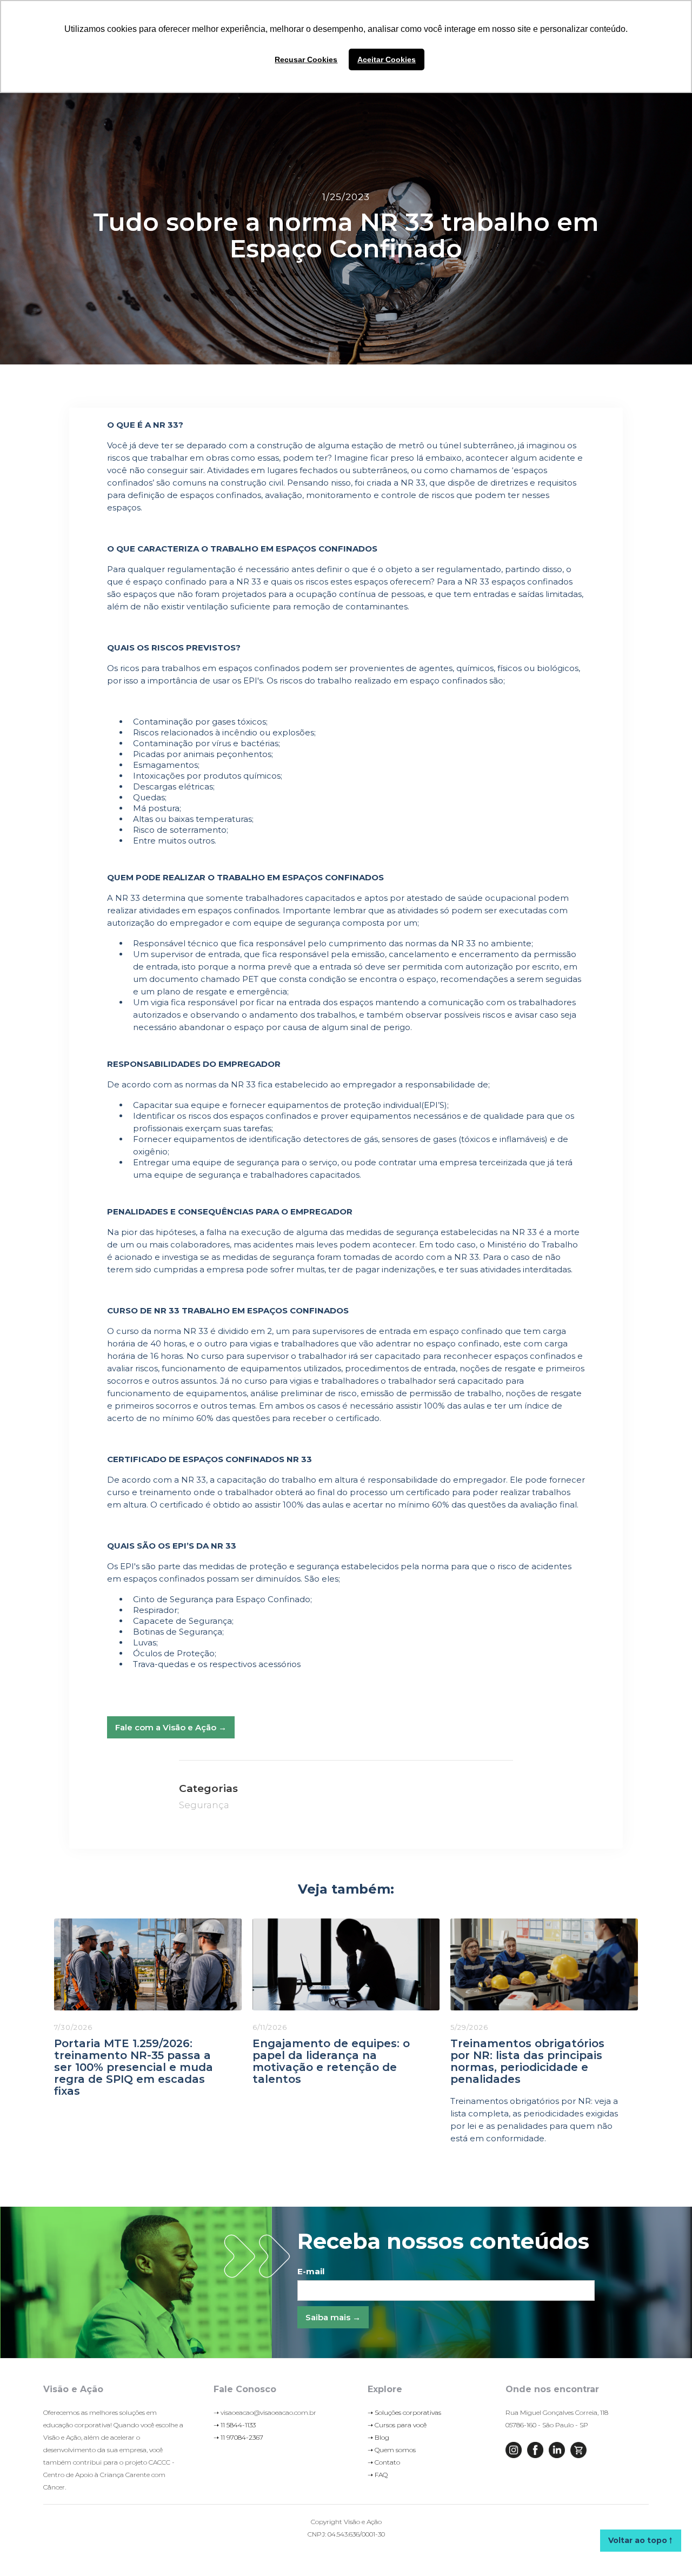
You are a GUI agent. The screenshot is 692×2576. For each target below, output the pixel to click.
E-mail (311, 2271)
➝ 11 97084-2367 (238, 2437)
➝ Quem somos (392, 2450)
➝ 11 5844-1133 (235, 2425)
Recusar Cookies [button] (306, 59)
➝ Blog (378, 2437)
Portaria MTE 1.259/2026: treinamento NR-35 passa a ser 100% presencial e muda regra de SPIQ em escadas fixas (134, 2067)
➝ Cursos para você (397, 2425)
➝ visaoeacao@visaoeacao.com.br (265, 2412)
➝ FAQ (378, 2475)
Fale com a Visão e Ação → (171, 1727)
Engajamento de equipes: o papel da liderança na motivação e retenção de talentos (331, 2061)
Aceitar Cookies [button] (387, 59)
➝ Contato (384, 2462)
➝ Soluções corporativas (404, 2412)
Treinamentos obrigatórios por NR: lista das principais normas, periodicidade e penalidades (527, 2061)
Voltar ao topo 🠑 (640, 2540)
